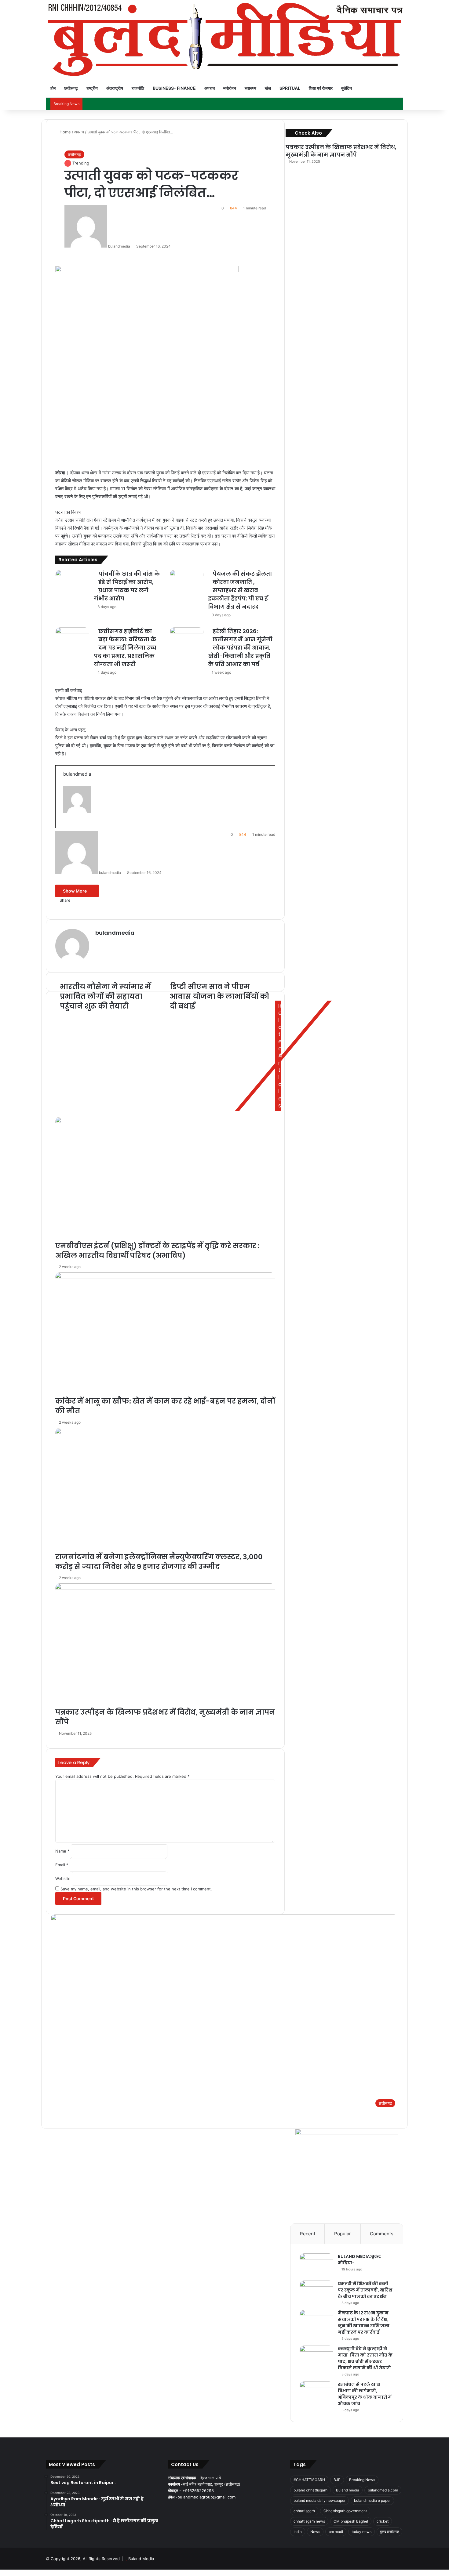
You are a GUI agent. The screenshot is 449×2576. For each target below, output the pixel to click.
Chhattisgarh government (345, 2511)
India (298, 2532)
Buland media (348, 2490)
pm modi (336, 2532)
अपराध (210, 88)
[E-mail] (66, 827)
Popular (343, 2234)
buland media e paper (372, 2500)
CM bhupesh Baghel (351, 2521)
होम (53, 88)
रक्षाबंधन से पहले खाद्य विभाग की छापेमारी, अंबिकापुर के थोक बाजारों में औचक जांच (365, 2394)
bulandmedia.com (383, 2490)
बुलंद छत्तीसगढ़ (389, 2532)
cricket (383, 2521)
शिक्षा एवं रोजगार (321, 88)
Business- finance (174, 88)
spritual (290, 88)
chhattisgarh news (309, 2521)
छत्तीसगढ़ (71, 88)
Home (65, 132)
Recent (308, 2234)
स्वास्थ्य (250, 88)
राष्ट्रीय (92, 88)
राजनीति (138, 88)
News (315, 2532)
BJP (337, 2480)
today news (361, 2532)
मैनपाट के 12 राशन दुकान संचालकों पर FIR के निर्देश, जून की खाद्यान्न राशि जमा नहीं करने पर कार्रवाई (364, 2322)
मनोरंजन (230, 88)
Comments (382, 2234)
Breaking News (362, 2480)
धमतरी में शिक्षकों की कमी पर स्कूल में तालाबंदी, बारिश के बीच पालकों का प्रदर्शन (365, 2290)
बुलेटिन (347, 88)
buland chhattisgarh (310, 2490)
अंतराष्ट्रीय (115, 88)
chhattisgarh (304, 2511)
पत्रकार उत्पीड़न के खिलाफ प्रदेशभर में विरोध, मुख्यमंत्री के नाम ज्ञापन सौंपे (341, 151)
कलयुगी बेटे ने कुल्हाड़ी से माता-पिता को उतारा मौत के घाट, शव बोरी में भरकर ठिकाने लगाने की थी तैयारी (365, 2358)
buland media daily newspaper (319, 2500)
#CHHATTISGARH (309, 2480)
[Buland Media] (224, 39)
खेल (268, 88)
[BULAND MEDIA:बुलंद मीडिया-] (316, 2265)
